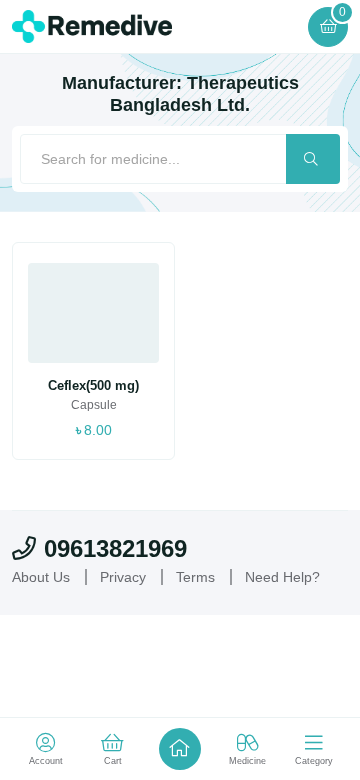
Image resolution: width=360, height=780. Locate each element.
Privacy (123, 577)
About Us (41, 577)
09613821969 (115, 548)
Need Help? (282, 577)
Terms (195, 577)
